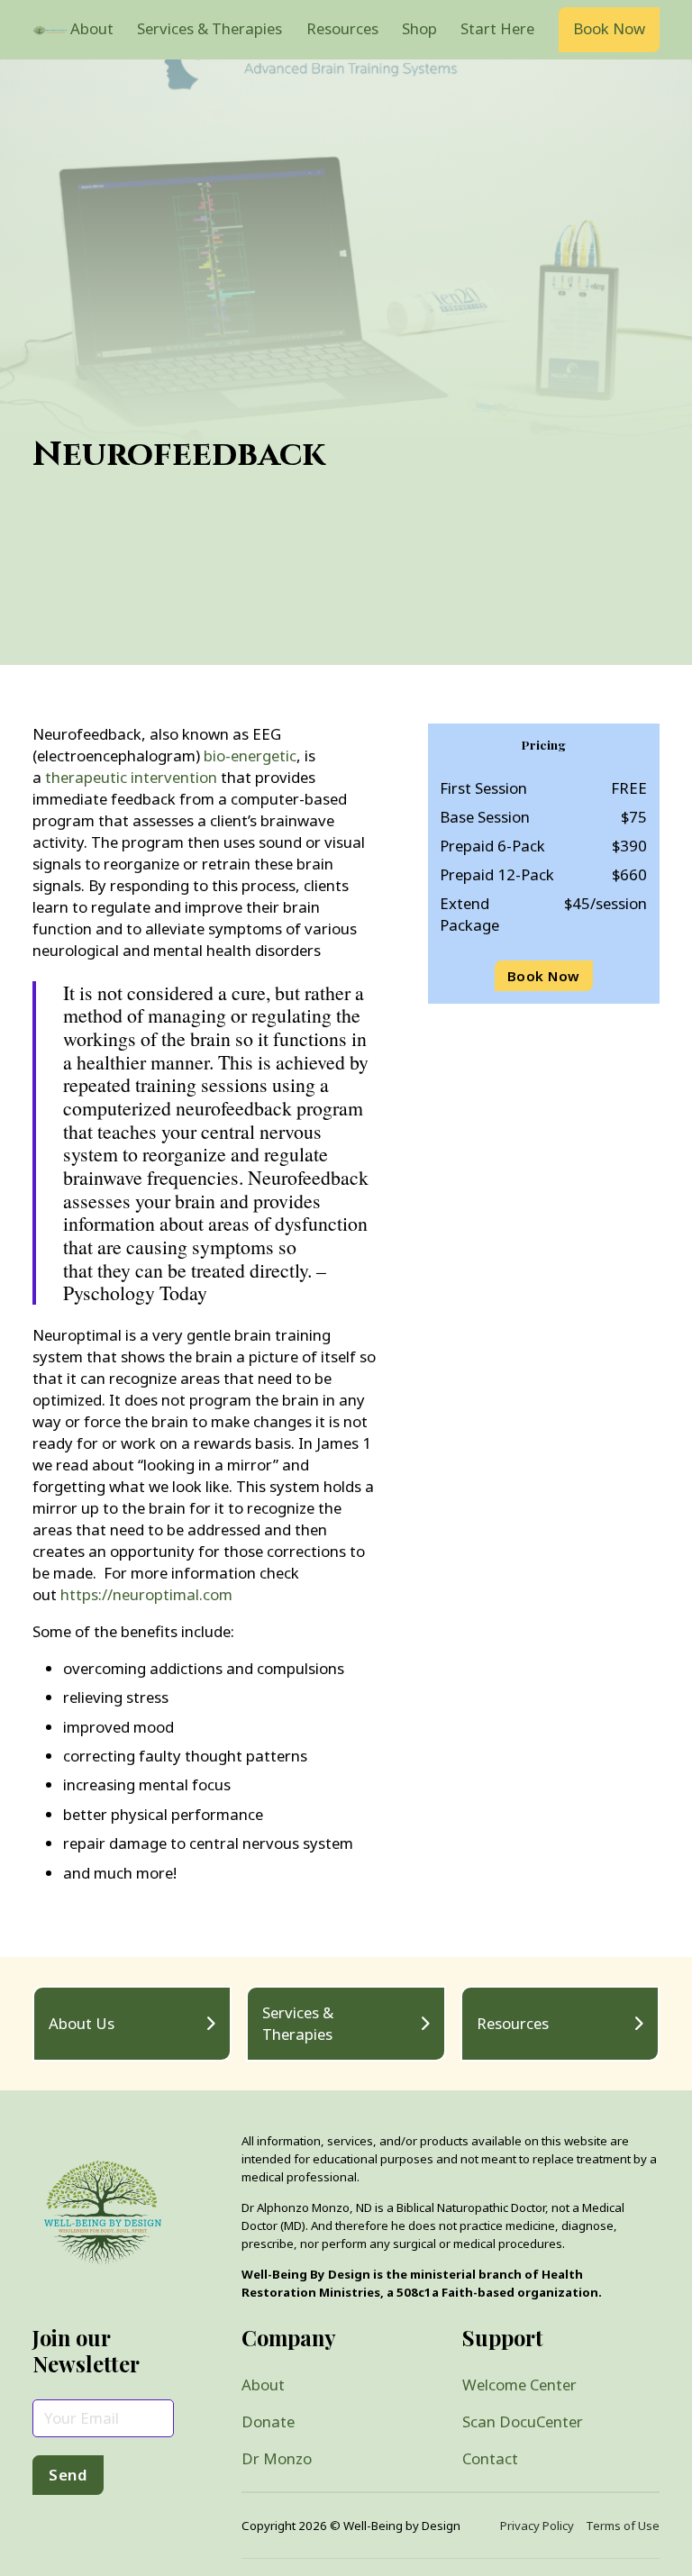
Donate (268, 2421)
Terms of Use (623, 2526)
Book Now (609, 28)
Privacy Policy (537, 2526)
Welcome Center (519, 2385)
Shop (419, 28)
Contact (490, 2458)
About (92, 28)
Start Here (497, 28)
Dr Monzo (277, 2458)
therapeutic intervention (133, 777)
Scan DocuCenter (523, 2421)
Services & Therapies (209, 28)
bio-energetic (250, 756)
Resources (342, 28)
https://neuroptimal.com (148, 1594)
